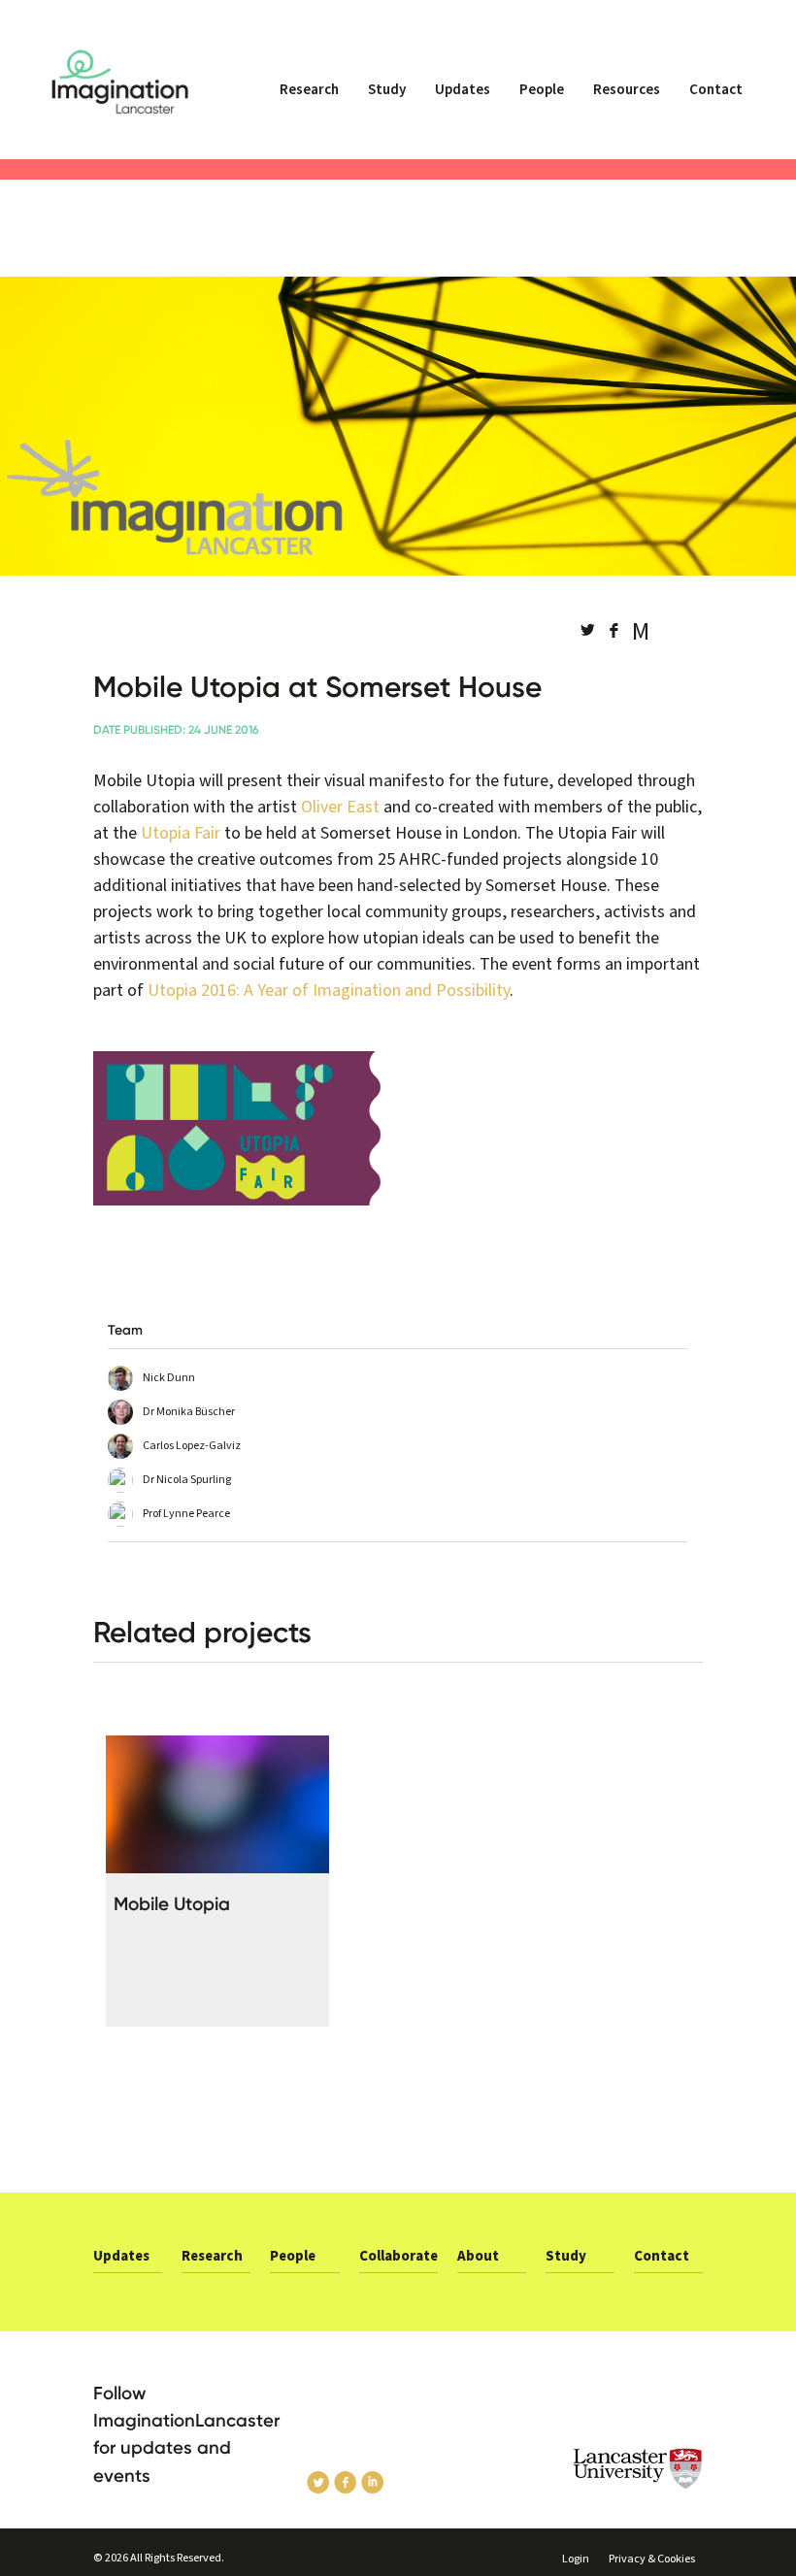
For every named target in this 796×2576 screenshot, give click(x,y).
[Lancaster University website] (638, 2469)
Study (387, 90)
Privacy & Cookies (652, 2559)
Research (309, 90)
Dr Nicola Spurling (187, 1480)
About (478, 2256)
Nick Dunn (169, 1378)
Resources (627, 90)
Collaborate (398, 2256)
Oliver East (340, 807)
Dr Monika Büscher (189, 1412)
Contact (716, 90)
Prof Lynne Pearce (186, 1514)
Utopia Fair (181, 833)
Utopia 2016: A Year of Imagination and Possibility (329, 991)
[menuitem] (309, 98)
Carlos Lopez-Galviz (192, 1446)
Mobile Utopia (172, 1904)
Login (576, 2559)
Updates (463, 90)
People (542, 90)
